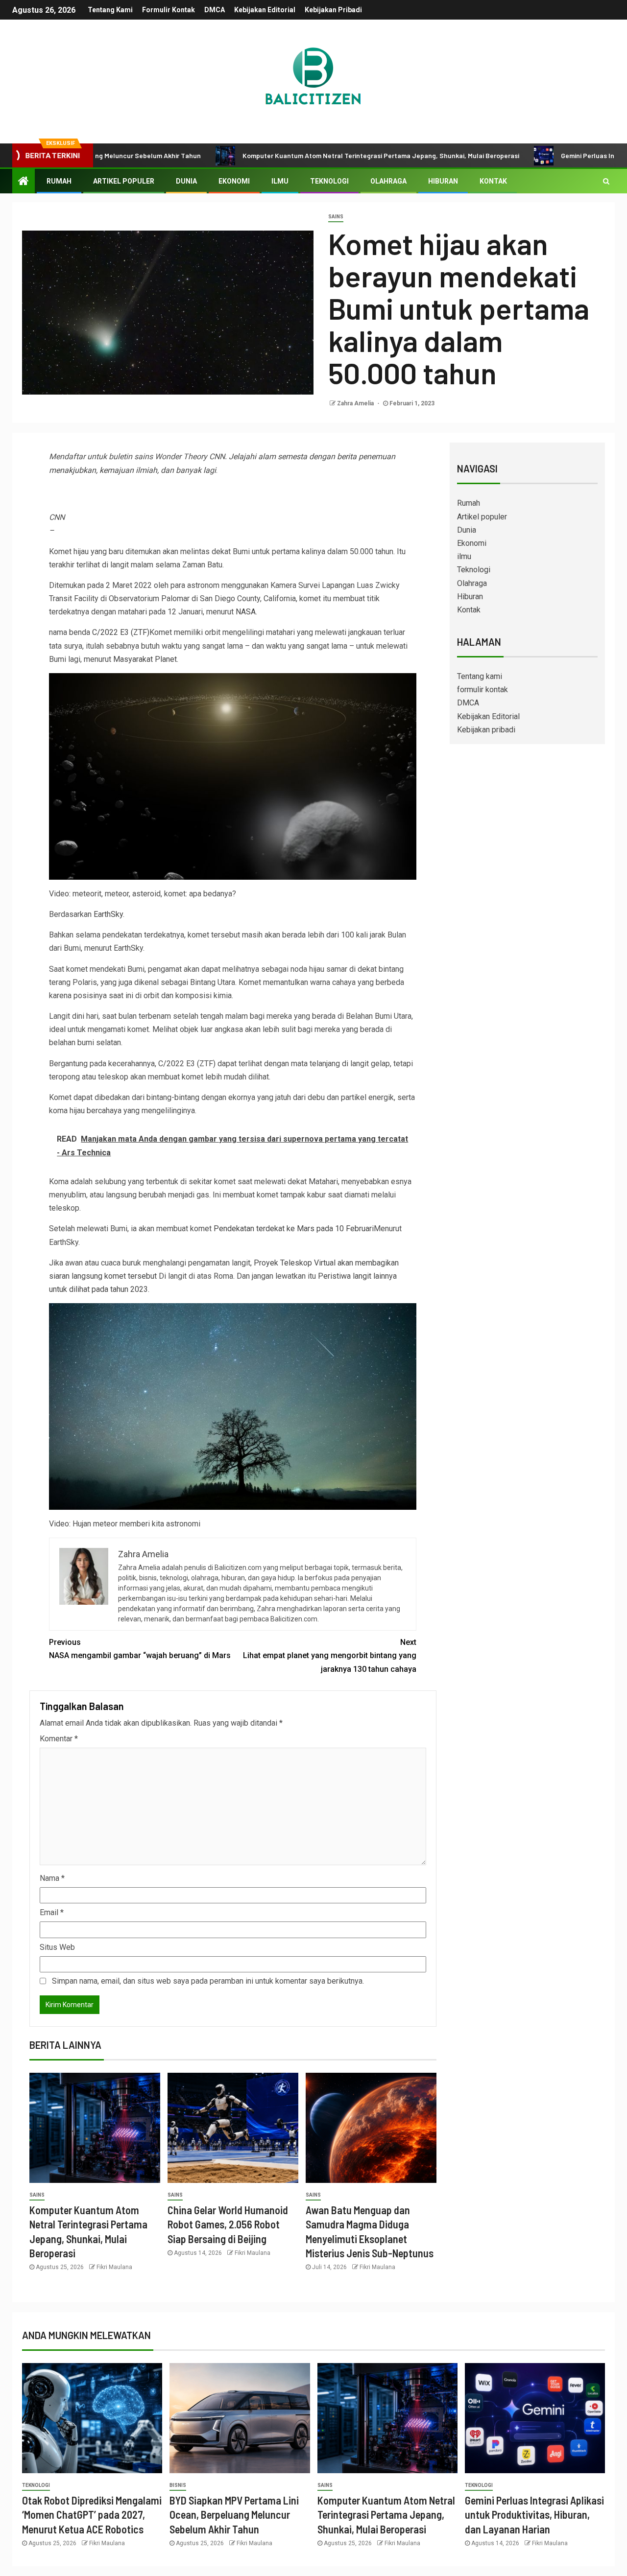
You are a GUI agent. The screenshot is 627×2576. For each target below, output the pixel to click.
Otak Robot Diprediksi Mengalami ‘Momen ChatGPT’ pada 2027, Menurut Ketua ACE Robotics (92, 2515)
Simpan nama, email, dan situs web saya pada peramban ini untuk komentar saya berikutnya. (208, 1981)
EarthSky (108, 914)
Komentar (59, 1739)
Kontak (493, 181)
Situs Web (57, 1947)
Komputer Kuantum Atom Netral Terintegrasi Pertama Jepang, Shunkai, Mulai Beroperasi (302, 155)
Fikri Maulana (114, 2267)
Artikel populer (124, 181)
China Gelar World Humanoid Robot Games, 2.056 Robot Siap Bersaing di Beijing (228, 2224)
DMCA (215, 10)
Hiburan (443, 181)
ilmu (280, 181)
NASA (246, 612)
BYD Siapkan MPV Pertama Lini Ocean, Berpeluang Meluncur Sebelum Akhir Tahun (234, 2515)
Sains (336, 217)
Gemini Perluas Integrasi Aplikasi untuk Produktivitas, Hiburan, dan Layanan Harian (534, 2515)
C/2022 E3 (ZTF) (121, 632)
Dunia (186, 181)
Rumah (59, 181)
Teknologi (329, 181)
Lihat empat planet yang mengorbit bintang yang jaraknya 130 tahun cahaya (330, 1655)
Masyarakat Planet (145, 659)
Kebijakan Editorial (265, 10)
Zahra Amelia (356, 403)
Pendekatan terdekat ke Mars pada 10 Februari (294, 1229)
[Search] (606, 181)
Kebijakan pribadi (333, 10)
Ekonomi (234, 181)
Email (52, 1912)
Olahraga (388, 181)
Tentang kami (110, 10)
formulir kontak (169, 10)
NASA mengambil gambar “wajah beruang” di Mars (140, 1649)
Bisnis (178, 2485)
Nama (52, 1878)
